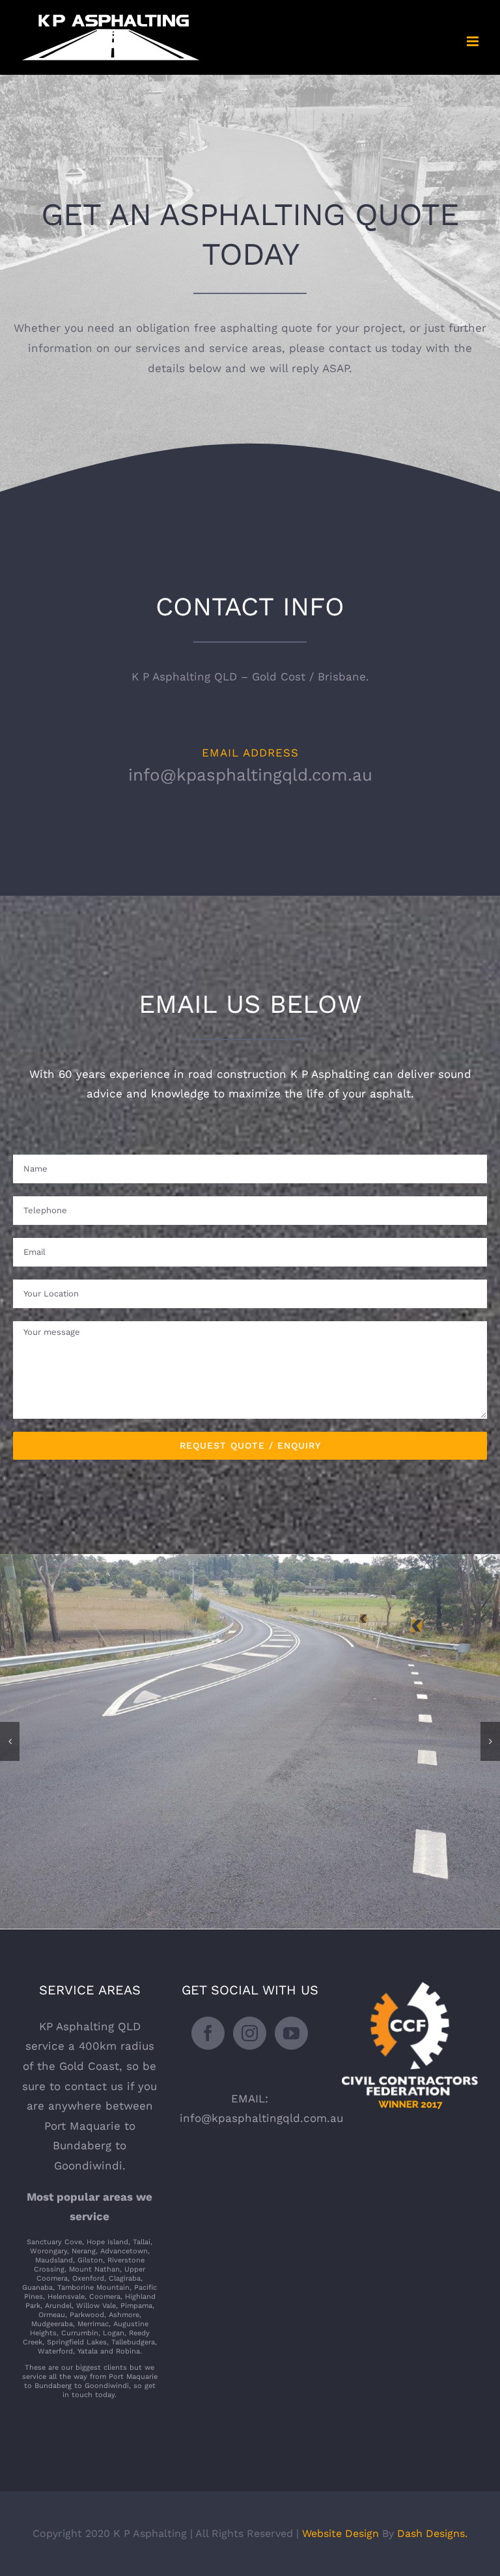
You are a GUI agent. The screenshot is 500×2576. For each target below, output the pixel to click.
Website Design (340, 2533)
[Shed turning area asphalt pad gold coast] (250, 1561)
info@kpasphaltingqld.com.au (250, 775)
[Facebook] (208, 2033)
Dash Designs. (432, 2533)
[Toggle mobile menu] (474, 41)
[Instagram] (250, 2033)
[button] (10, 1741)
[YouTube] (291, 2033)
